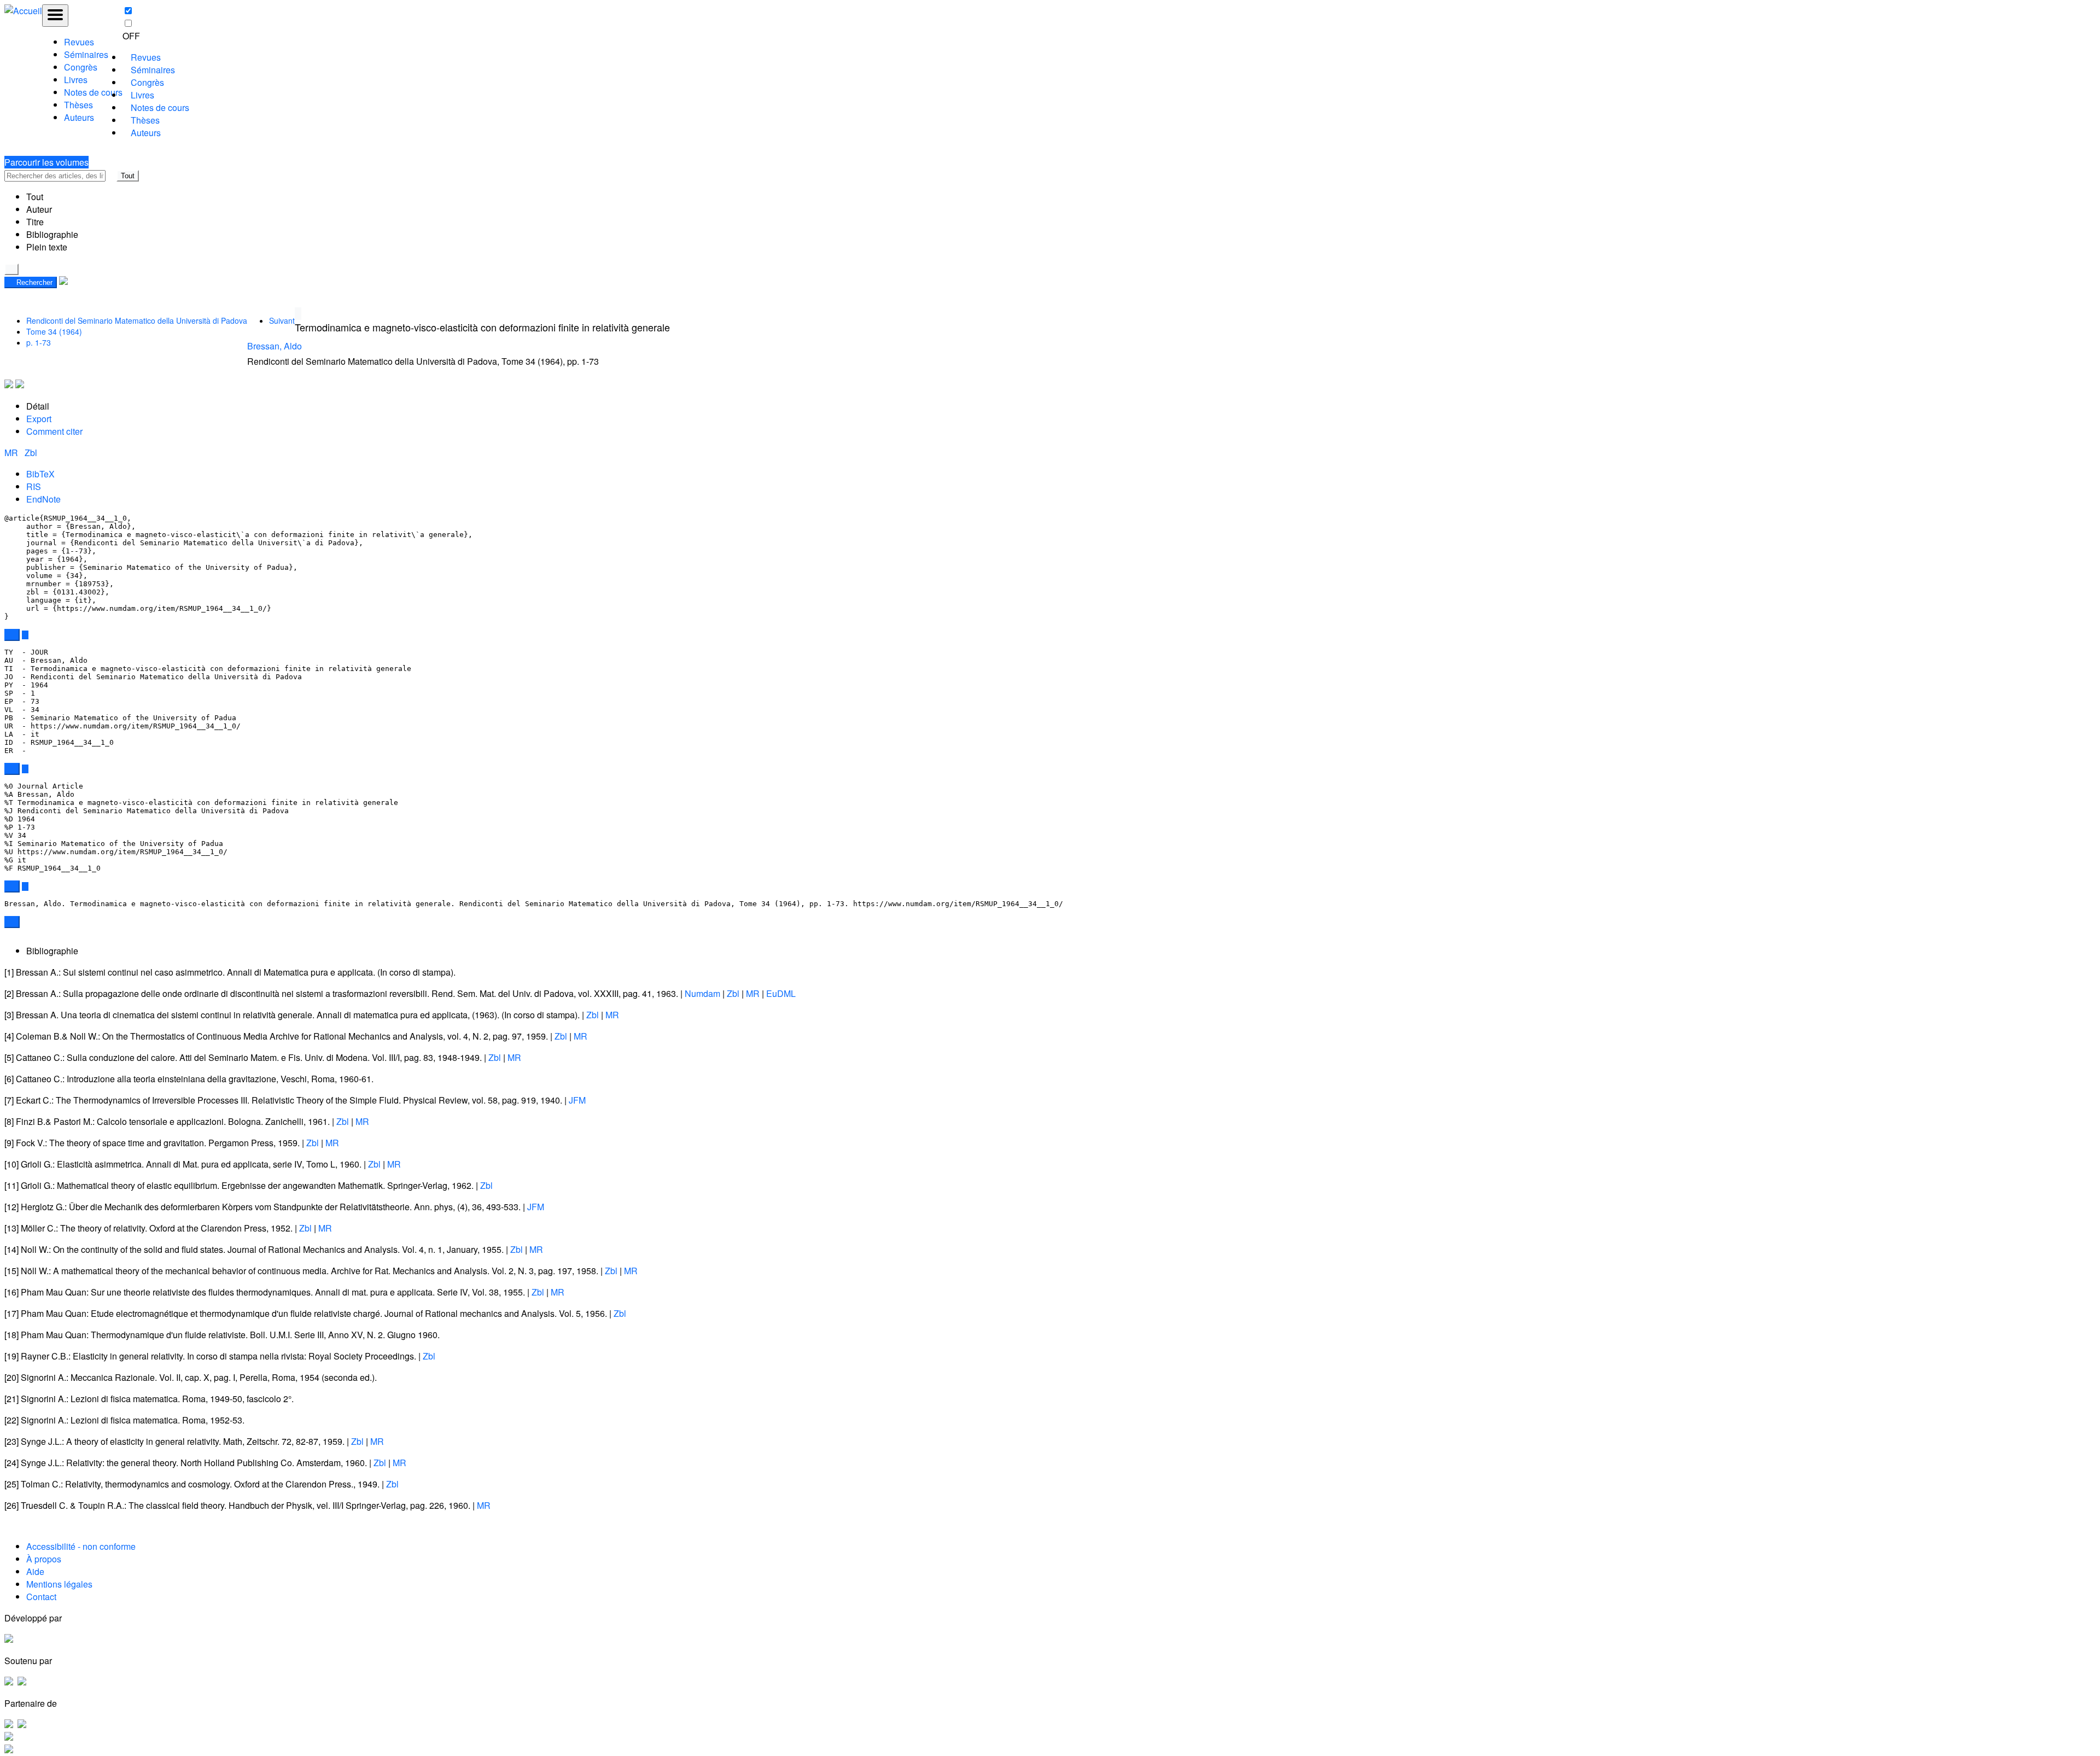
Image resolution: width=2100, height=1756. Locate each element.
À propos (44, 1559)
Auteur (39, 209)
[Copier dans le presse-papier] (12, 635)
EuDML (781, 993)
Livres (76, 80)
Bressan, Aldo (275, 346)
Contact (41, 1597)
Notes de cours (93, 92)
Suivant (282, 320)
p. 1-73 (39, 342)
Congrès (81, 67)
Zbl (31, 453)
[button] (111, 176)
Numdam (702, 993)
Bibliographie (52, 234)
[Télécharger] (25, 635)
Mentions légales (59, 1584)
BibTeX (40, 474)
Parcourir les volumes (46, 162)
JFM (577, 1100)
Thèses (78, 105)
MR (12, 453)
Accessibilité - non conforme (81, 1546)
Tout (128, 176)
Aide (35, 1571)
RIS (34, 486)
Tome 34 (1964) (54, 331)
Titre (35, 222)
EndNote (43, 499)
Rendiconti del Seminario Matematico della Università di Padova (137, 320)
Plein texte (47, 247)
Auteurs (79, 117)
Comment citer (54, 431)
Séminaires (86, 54)
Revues (79, 42)
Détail (38, 406)
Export (39, 419)
